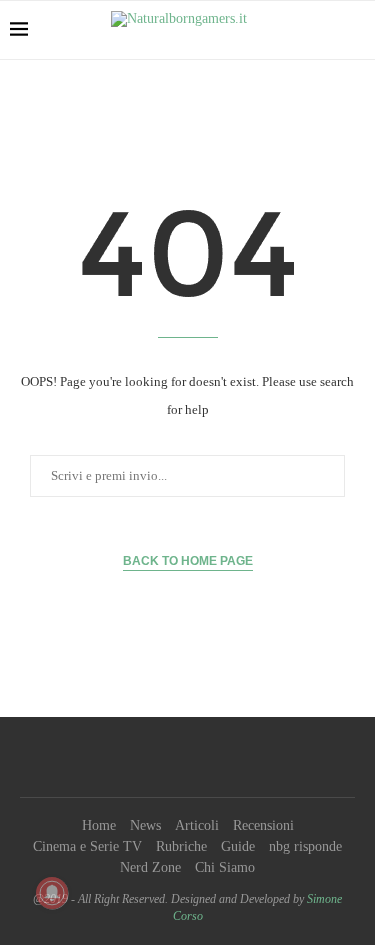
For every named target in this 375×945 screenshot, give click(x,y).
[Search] (355, 30)
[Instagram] (182, 757)
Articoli (197, 825)
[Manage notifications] (52, 893)
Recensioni (263, 825)
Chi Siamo (225, 867)
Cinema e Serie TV (87, 846)
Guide (238, 846)
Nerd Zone (150, 867)
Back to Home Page (188, 561)
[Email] (234, 757)
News (145, 825)
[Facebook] (142, 757)
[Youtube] (208, 757)
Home (99, 825)
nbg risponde (305, 846)
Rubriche (181, 846)
